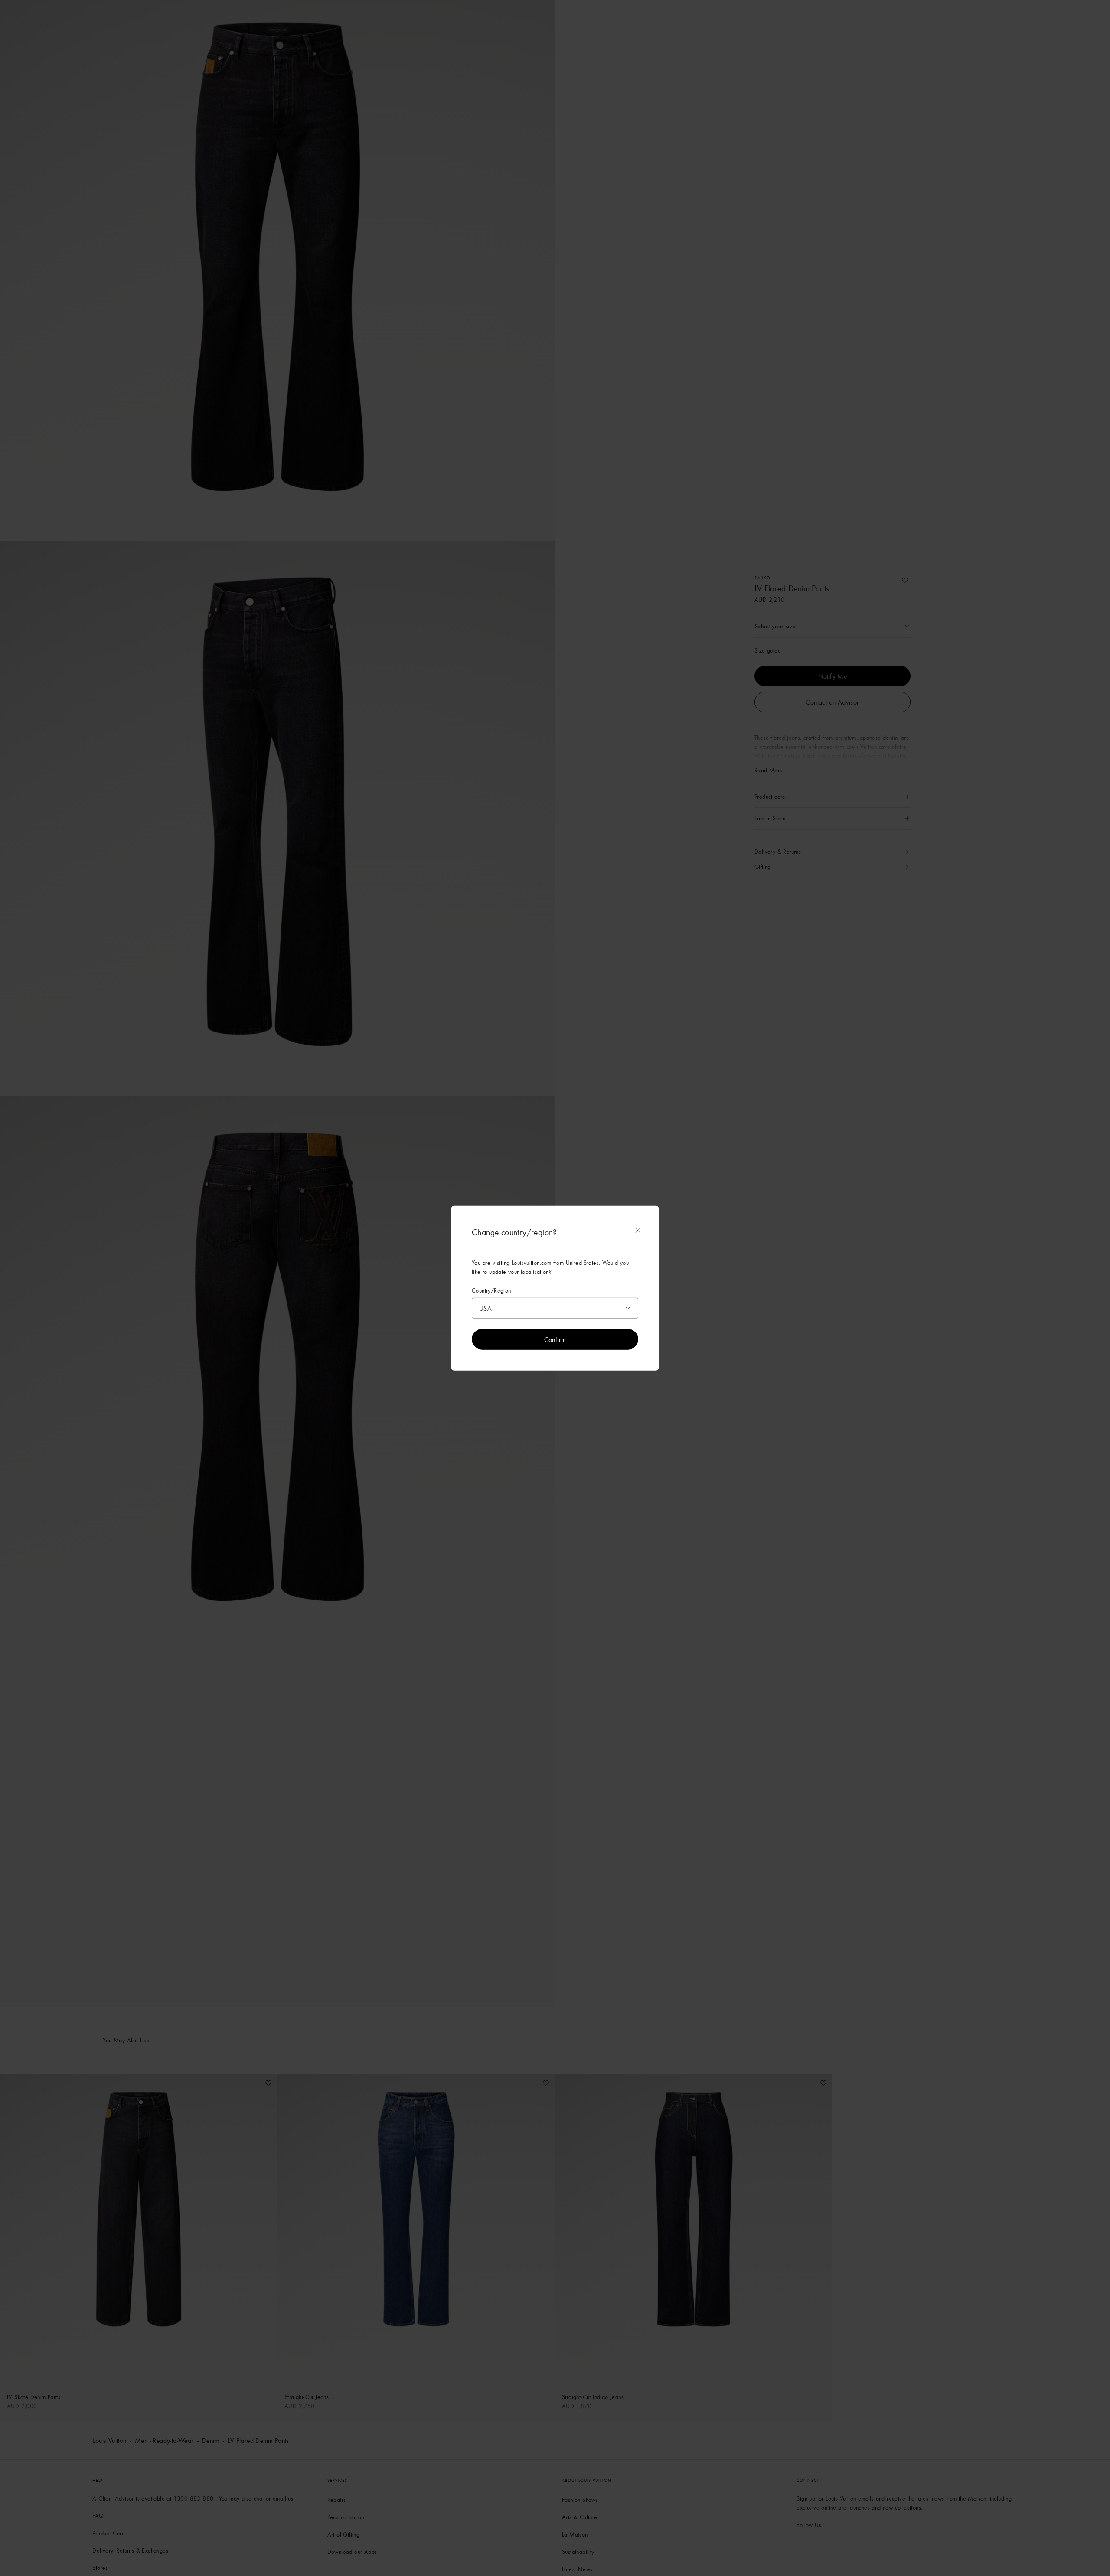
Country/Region (491, 1290)
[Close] (638, 1230)
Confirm (555, 1339)
